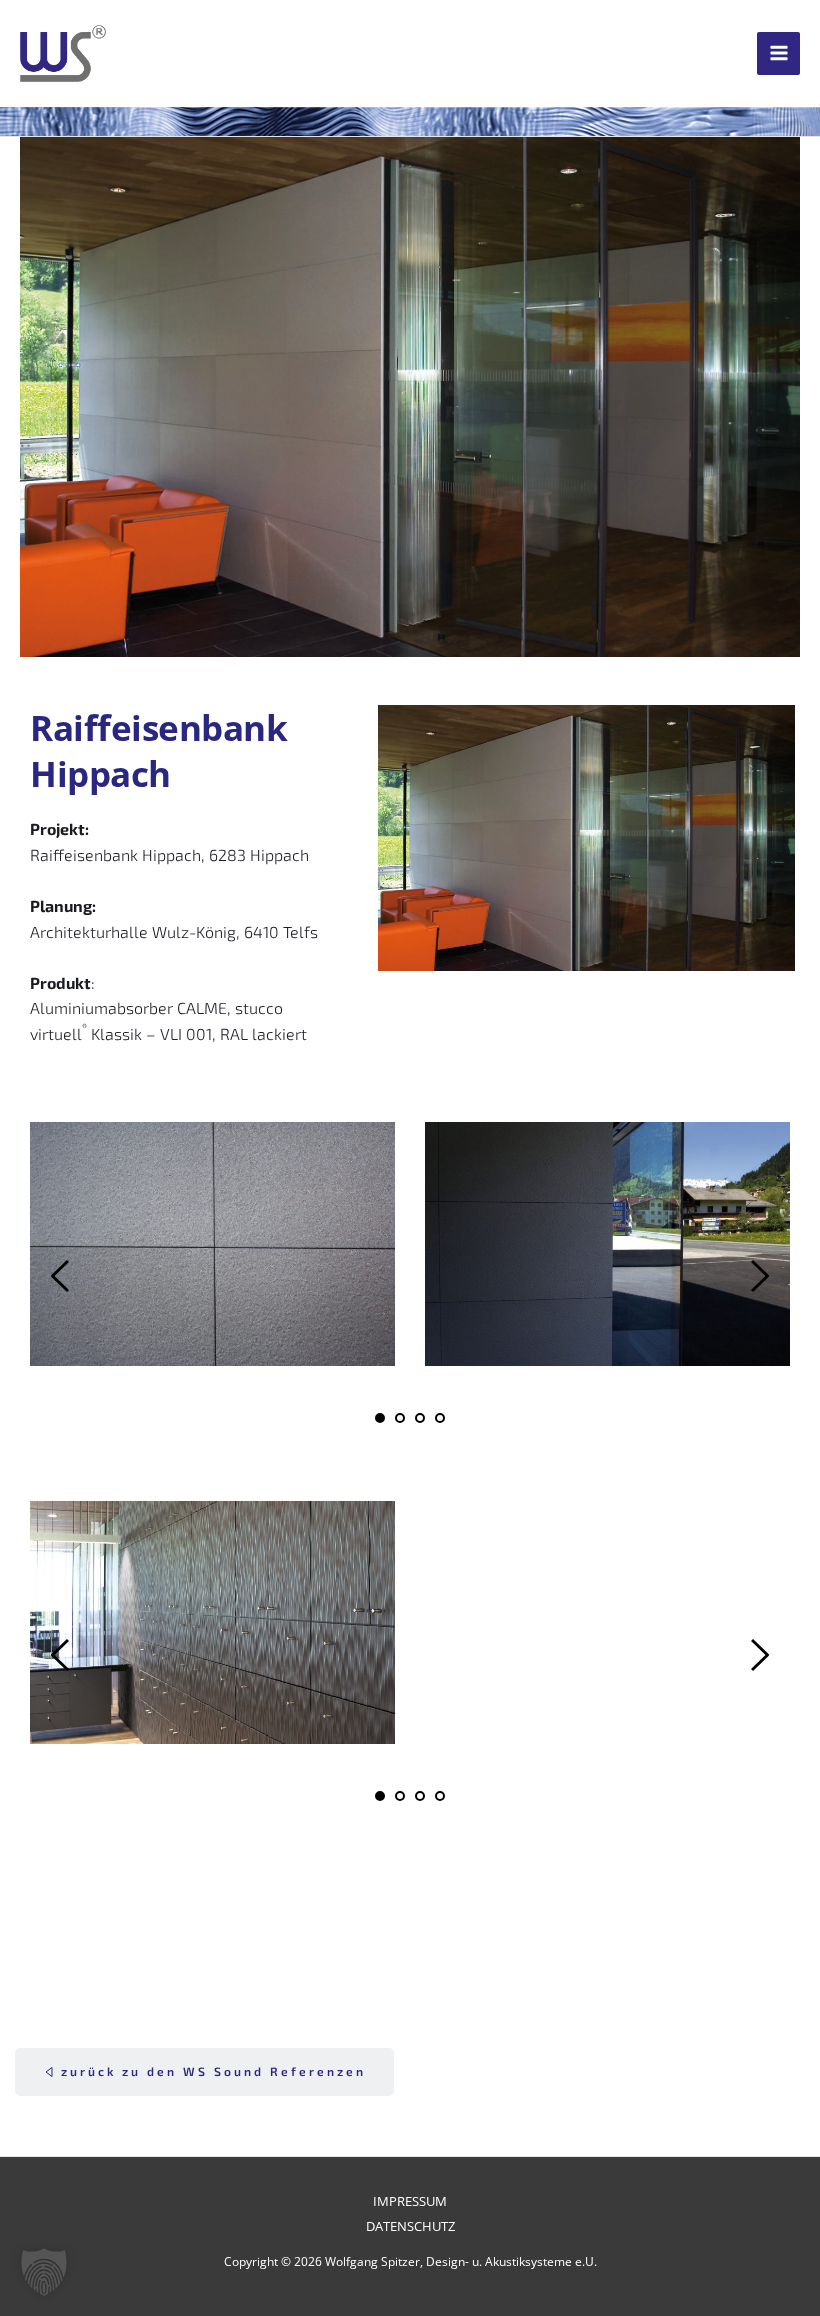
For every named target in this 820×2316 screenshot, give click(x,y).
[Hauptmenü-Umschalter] (778, 53)
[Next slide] (759, 1276)
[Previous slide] (61, 1276)
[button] (44, 2272)
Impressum (410, 2201)
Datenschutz (410, 2226)
